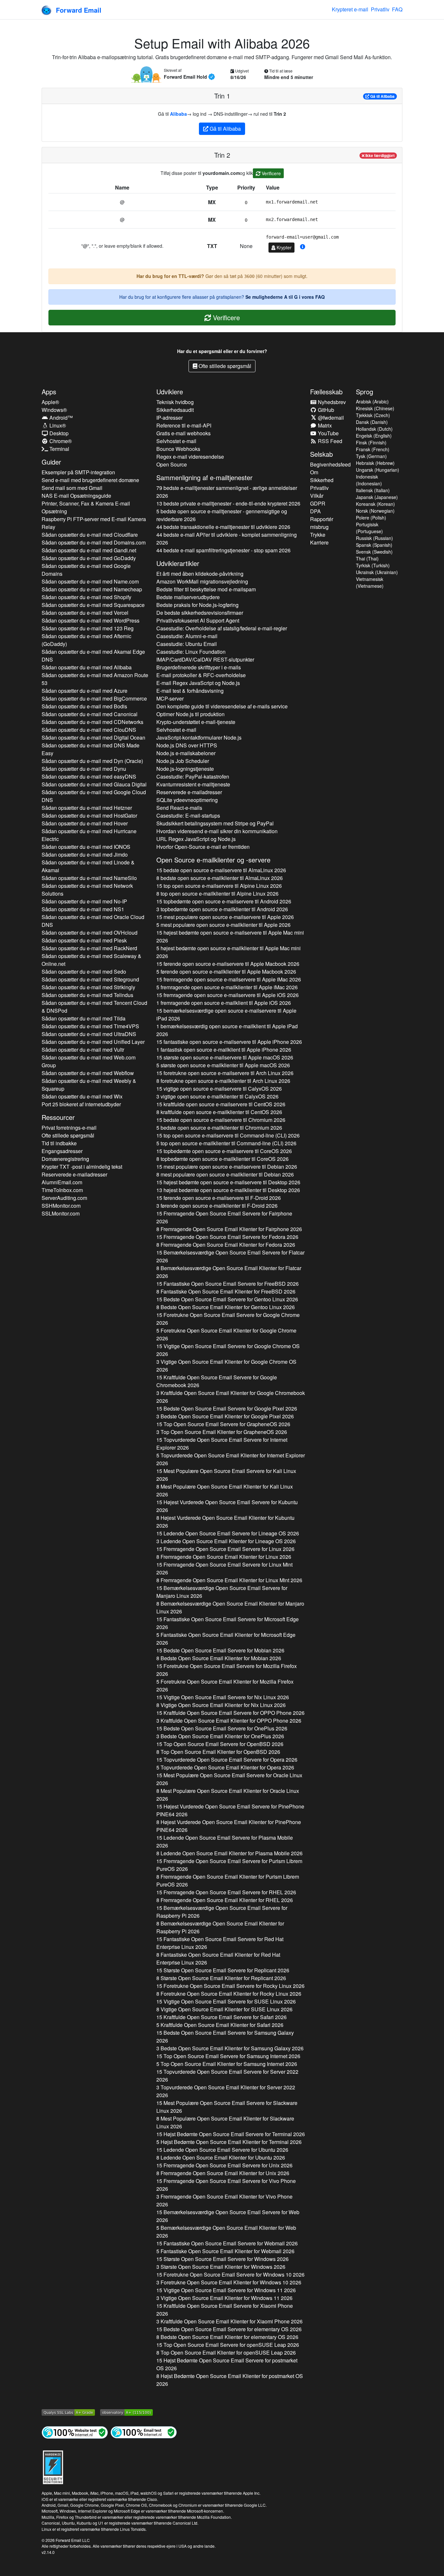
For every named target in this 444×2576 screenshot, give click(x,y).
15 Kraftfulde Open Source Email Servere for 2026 (217, 1381)
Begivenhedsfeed (330, 464)
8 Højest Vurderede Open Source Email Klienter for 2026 (225, 1522)
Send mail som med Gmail (72, 488)
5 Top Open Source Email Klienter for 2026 (227, 2064)
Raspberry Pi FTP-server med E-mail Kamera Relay (94, 523)
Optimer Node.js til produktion (190, 714)
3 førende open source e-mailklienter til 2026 (217, 1206)
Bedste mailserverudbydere (188, 597)
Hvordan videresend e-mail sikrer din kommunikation (217, 831)
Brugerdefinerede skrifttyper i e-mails (199, 667)
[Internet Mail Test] (144, 2432)
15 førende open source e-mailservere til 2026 (228, 964)
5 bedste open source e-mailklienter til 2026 (219, 1128)
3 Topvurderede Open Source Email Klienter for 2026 (226, 2091)
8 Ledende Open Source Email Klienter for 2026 (229, 1853)
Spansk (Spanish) (374, 545)
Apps (49, 392)
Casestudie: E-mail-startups (188, 815)
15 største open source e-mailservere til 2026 (225, 1057)
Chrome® (60, 441)
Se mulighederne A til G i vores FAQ (285, 297)
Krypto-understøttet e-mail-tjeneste (196, 722)
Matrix (324, 425)
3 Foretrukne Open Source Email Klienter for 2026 (229, 2282)
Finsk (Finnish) (371, 442)
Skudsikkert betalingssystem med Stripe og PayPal (215, 823)
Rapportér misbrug (322, 523)
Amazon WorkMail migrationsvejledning (202, 581)
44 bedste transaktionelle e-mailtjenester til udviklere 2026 (223, 527)
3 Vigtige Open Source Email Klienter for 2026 (226, 1366)
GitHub (325, 410)
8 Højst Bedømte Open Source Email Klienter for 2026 (230, 2380)
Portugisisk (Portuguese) (369, 528)
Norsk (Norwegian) (375, 511)
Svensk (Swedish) (374, 552)
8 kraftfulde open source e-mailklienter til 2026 (219, 1112)
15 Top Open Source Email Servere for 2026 (223, 1424)
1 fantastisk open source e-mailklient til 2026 (224, 1050)
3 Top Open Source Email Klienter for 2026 (222, 1432)
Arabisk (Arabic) (372, 401)
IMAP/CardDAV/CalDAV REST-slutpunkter (205, 659)
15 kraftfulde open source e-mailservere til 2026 (221, 1104)
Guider (51, 462)
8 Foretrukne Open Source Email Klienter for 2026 (229, 1994)
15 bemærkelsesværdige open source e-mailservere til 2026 (226, 1014)
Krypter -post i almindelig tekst (82, 1167)
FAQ (397, 9)
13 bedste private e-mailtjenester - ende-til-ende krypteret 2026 (228, 503)
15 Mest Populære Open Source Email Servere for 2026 (226, 1475)
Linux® (57, 425)
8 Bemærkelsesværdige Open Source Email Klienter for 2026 (229, 1272)
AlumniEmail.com (62, 1182)
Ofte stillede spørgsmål (224, 366)
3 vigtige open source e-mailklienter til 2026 (217, 1096)
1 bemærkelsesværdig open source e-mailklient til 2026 (227, 1030)
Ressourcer (58, 1117)
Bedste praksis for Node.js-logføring (197, 605)
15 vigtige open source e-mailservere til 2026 (219, 1089)
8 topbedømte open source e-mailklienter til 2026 (222, 1159)
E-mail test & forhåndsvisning (190, 691)
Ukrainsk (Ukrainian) (377, 572)
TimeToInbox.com (62, 1190)
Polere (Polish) (371, 518)
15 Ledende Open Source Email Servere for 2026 (228, 1533)
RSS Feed (329, 441)
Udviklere (170, 392)
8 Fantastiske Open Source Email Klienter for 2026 (226, 1291)
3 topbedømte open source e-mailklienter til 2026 (222, 909)
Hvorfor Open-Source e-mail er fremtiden (203, 847)
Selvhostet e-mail (176, 441)
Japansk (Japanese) (377, 497)
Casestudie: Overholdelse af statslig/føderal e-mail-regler (222, 628)
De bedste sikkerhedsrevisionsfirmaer (200, 613)
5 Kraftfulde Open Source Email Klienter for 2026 (220, 2025)
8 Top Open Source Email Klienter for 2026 (218, 1752)
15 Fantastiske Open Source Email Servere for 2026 (228, 1284)
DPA (315, 511)
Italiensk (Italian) (373, 490)
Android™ (60, 418)
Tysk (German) (371, 456)
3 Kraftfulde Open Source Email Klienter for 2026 (231, 1397)
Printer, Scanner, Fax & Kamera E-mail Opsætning (86, 507)
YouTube (328, 433)
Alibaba (178, 114)
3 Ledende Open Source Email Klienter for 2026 (226, 1541)
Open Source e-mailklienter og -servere (213, 860)
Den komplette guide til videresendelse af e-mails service (222, 706)
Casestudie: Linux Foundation (191, 652)
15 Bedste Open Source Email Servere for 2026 (227, 1299)
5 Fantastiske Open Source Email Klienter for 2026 (226, 1639)
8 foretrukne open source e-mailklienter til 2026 (223, 1081)
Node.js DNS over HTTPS (187, 745)
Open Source (172, 464)
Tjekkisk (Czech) (373, 415)
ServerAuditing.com (64, 1198)
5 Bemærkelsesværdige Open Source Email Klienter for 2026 (226, 2232)
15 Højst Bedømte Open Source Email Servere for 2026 (231, 2134)
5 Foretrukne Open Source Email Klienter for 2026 (226, 1334)
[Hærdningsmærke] (53, 2466)
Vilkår (317, 496)
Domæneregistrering (65, 1159)
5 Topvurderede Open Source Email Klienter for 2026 (231, 1459)
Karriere (319, 542)
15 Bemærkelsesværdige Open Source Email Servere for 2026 (230, 1256)
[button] (303, 247)
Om (314, 472)
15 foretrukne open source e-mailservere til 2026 (225, 1073)
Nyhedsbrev (331, 402)
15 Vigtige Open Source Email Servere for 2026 (228, 1350)
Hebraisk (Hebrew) (375, 463)
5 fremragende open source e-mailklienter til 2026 (227, 987)
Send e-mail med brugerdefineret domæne (90, 480)
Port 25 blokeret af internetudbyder (81, 1104)
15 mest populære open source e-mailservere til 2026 (225, 917)
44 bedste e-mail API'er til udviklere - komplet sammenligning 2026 (227, 539)
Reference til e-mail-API (184, 425)
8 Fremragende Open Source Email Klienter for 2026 (229, 1229)
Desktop (58, 433)
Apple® (50, 402)
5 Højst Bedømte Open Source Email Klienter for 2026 (229, 2142)
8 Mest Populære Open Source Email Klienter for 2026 (225, 1490)
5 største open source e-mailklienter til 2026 (223, 1065)
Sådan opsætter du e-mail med (90, 535)
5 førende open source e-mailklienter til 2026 (226, 972)
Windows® (54, 410)
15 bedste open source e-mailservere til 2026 (221, 870)
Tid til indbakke (59, 1143)
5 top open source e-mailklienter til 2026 (226, 1143)
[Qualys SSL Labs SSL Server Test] (68, 2412)
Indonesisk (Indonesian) (369, 480)
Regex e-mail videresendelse (190, 457)
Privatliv (380, 9)
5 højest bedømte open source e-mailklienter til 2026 (229, 952)
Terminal (59, 449)
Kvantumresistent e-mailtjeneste (193, 784)
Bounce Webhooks (178, 449)
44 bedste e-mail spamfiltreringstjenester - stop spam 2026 (223, 550)
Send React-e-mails (179, 808)
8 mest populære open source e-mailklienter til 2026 (225, 1174)
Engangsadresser (62, 1151)
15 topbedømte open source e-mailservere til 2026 (224, 901)
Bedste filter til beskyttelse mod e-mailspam (206, 589)
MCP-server (170, 698)
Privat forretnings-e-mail (69, 1128)
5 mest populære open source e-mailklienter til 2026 (223, 925)
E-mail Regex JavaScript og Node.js (198, 683)
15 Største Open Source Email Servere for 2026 (223, 1970)
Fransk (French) (373, 449)
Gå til (382, 96)
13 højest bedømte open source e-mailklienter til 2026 (228, 1190)
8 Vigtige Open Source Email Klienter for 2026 (221, 1705)
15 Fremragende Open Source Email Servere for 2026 (224, 1217)
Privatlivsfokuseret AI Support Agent (198, 620)
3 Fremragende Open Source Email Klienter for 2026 (224, 2200)
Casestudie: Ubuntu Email (187, 644)
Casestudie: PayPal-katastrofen (193, 776)
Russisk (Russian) (374, 538)
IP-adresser (170, 418)
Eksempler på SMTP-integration (78, 472)
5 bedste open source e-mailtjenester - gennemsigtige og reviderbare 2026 (222, 515)
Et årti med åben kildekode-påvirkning (200, 574)
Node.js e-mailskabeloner (186, 753)
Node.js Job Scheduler (183, 761)
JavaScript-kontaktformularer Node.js (199, 737)
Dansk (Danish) (372, 422)
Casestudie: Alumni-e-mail (187, 636)
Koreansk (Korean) (375, 504)
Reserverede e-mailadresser (74, 1174)
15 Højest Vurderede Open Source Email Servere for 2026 (227, 1506)
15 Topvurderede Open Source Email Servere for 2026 (222, 1444)
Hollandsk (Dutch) (374, 429)
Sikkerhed (322, 480)
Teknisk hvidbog (175, 402)
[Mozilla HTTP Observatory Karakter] (126, 2412)
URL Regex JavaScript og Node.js (196, 839)
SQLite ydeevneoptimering (187, 800)
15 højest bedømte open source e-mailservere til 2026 (230, 936)
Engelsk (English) (374, 436)
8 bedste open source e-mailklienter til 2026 (220, 878)
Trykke (318, 535)
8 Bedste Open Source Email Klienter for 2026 (226, 1307)
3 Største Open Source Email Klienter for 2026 (221, 2267)
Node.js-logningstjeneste (185, 769)
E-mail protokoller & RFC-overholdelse (201, 675)
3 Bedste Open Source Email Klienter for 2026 (225, 1416)
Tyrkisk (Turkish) (373, 565)
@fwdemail (330, 418)
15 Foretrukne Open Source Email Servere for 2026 (228, 1319)
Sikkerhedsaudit (175, 410)
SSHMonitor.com (61, 1206)
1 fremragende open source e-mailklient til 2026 (224, 1003)
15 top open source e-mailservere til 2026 (219, 886)
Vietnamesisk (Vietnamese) (370, 582)
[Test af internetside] (75, 2432)
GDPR (318, 503)
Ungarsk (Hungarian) (378, 470)
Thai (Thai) (367, 559)
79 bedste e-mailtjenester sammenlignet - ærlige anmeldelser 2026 (227, 492)
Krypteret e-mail (350, 9)
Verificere (271, 173)
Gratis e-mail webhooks (183, 433)
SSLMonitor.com (61, 1213)
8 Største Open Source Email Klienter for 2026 (221, 1978)
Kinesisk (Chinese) (375, 408)
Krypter (283, 247)
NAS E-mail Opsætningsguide (76, 496)
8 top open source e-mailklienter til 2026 (217, 894)
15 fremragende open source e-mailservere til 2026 (229, 979)
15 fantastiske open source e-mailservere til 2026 (229, 1042)
